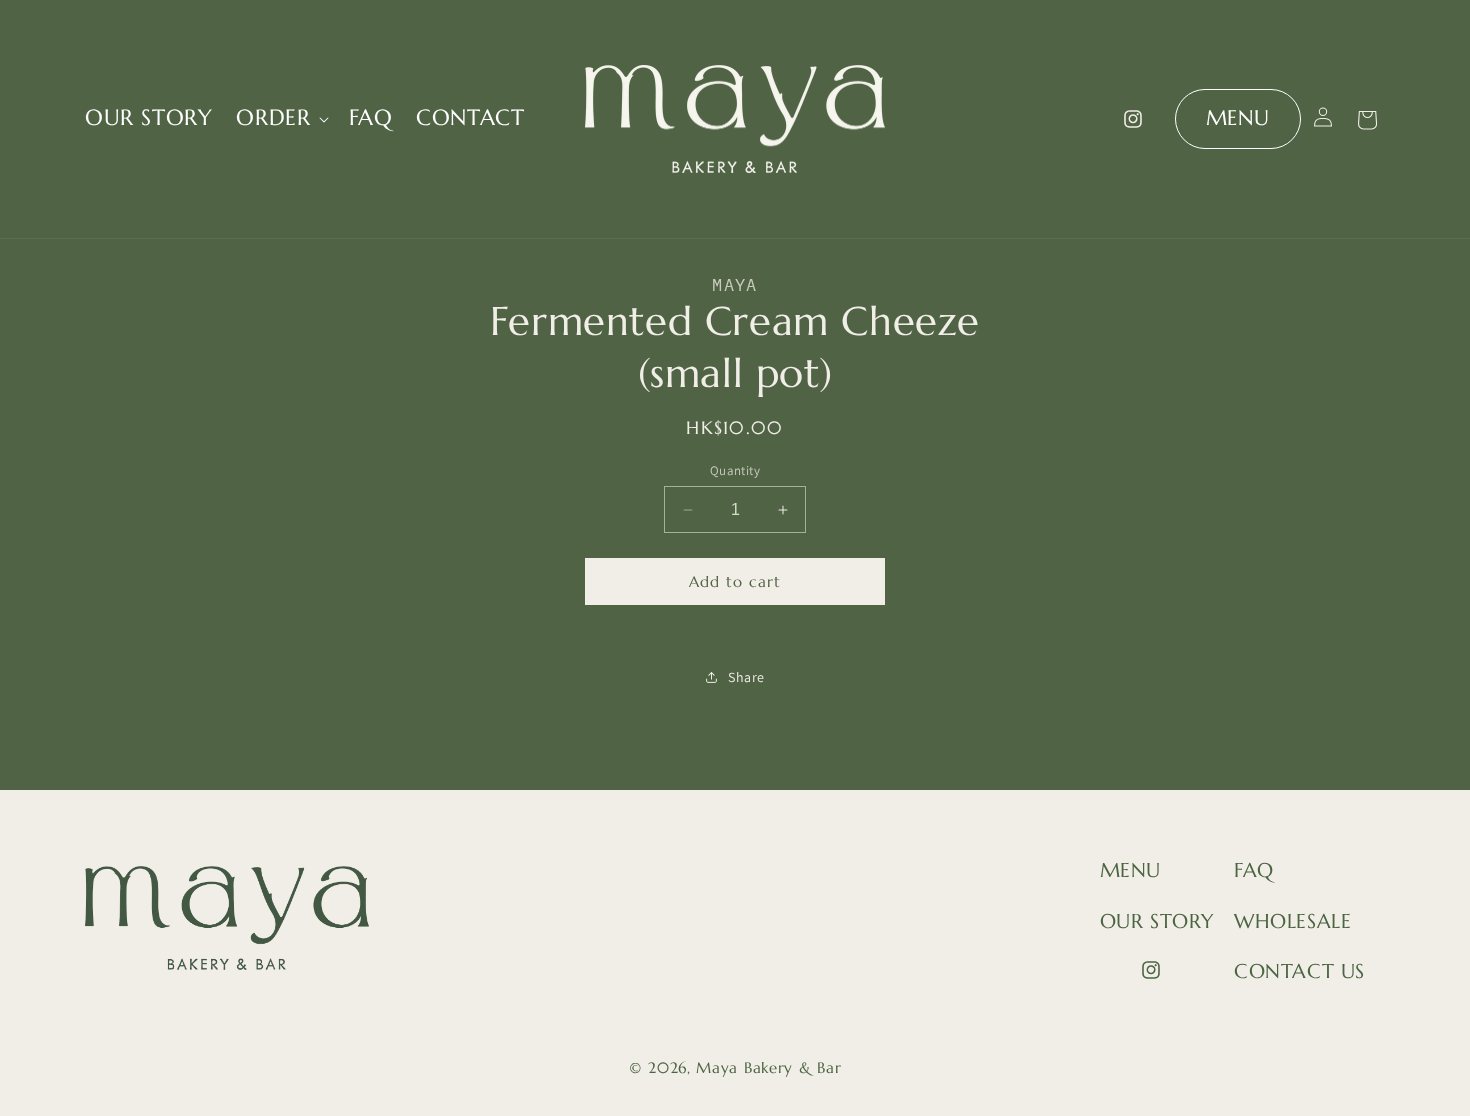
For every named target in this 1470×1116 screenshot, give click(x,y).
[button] (280, 118)
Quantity (735, 470)
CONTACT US (1299, 971)
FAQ (1254, 870)
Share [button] (746, 677)
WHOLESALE (1292, 921)
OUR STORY (1157, 921)
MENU (1238, 118)
